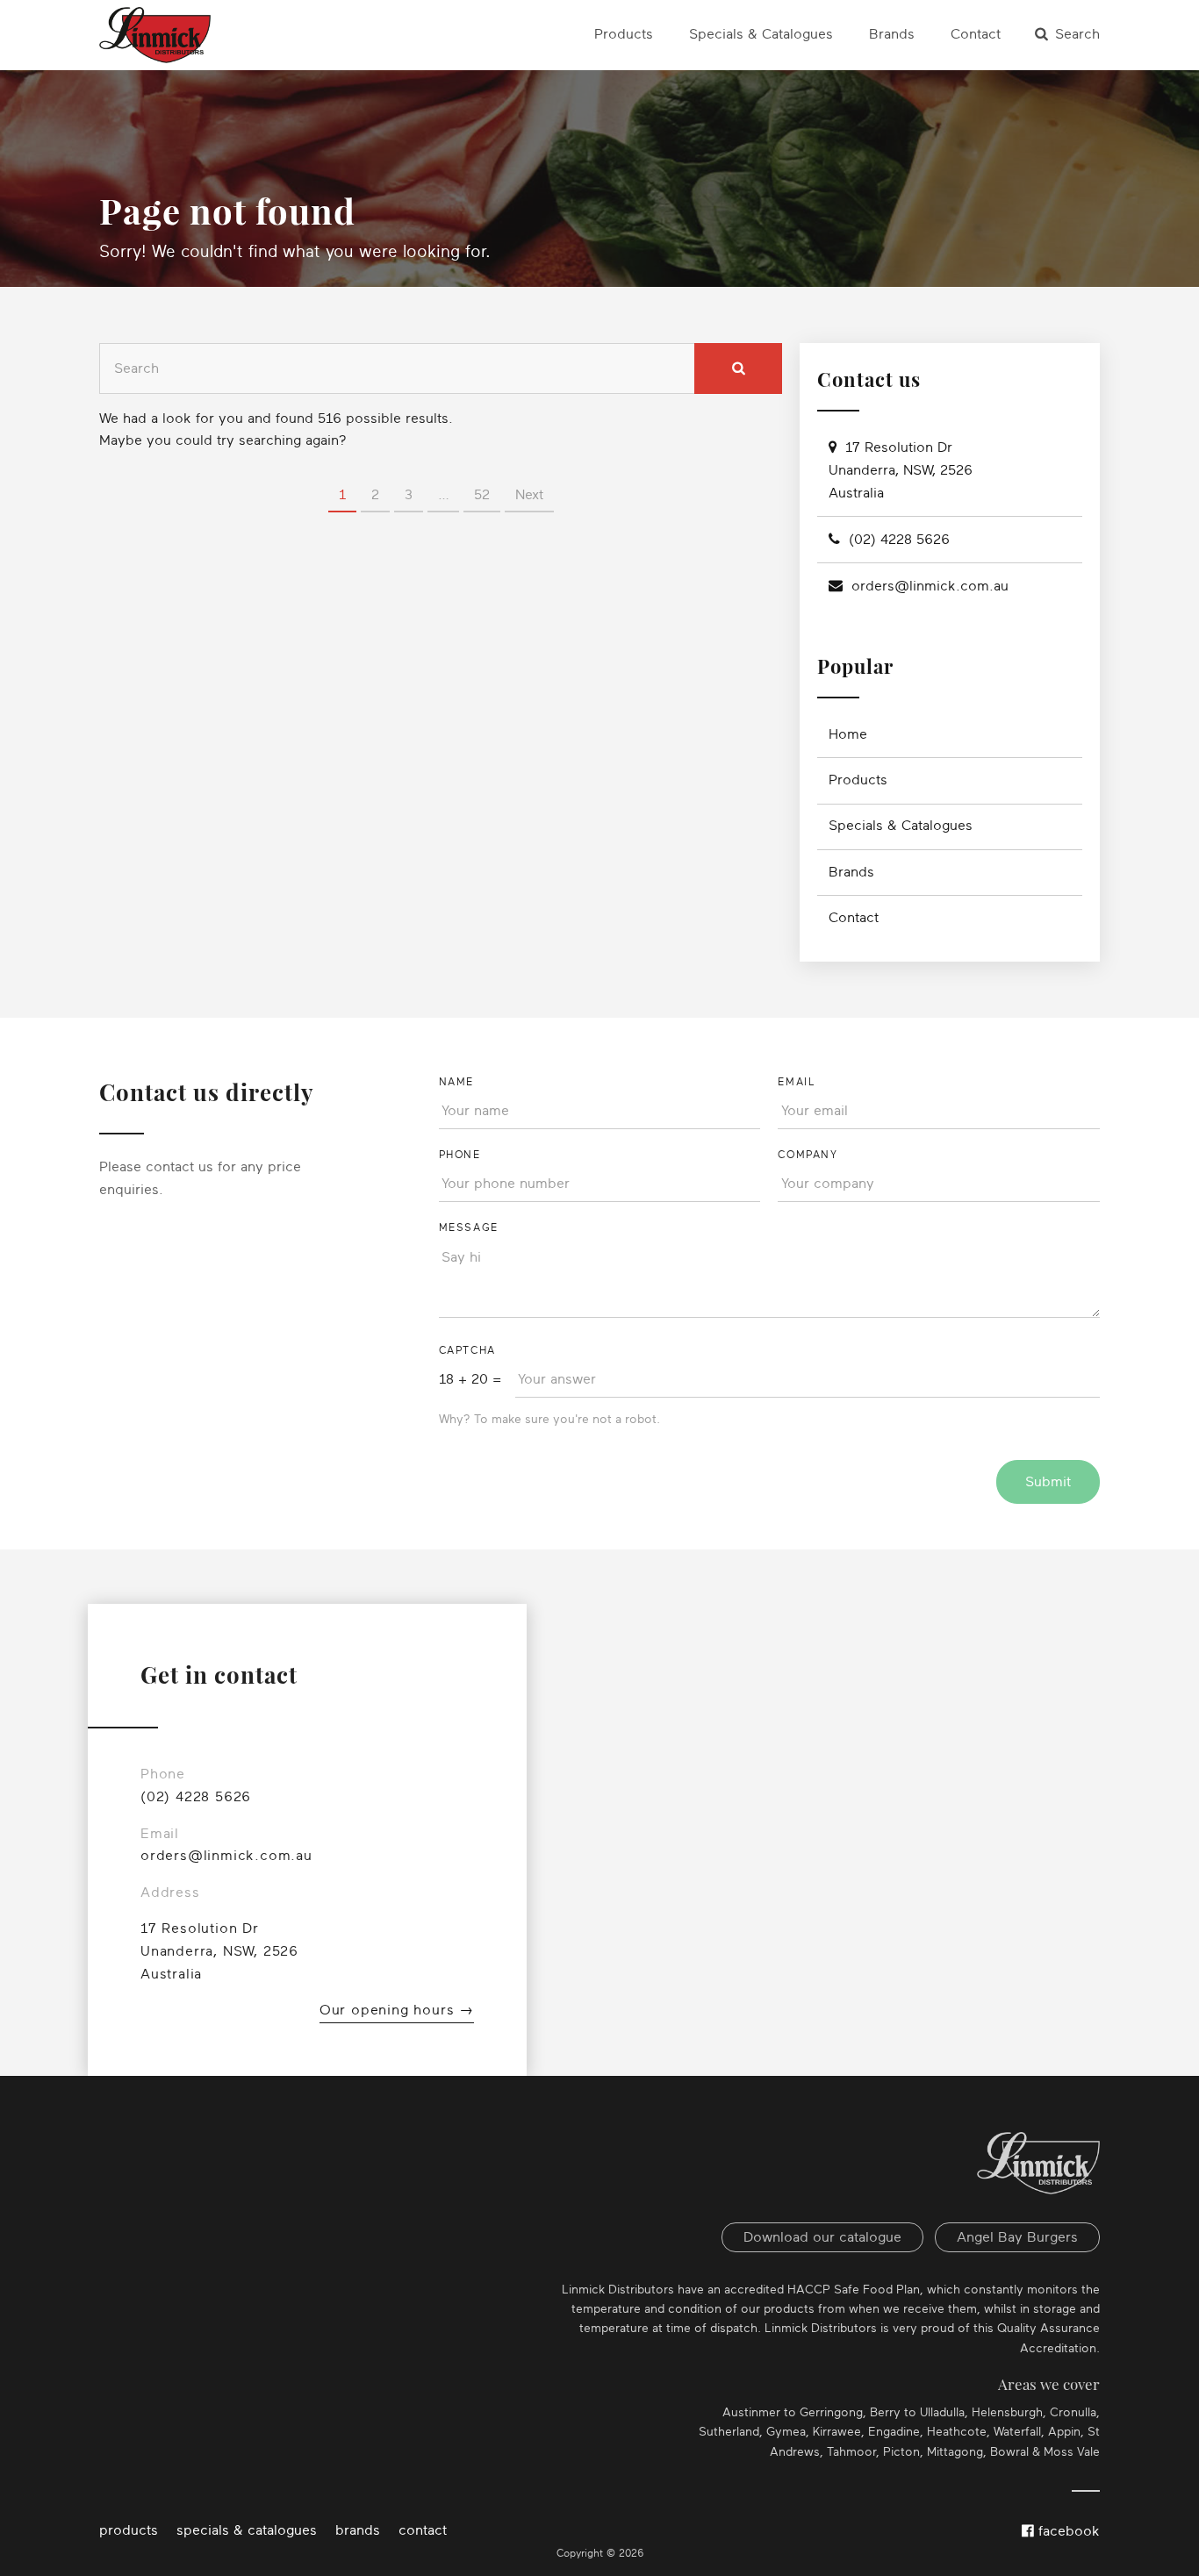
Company (808, 1155)
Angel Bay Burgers (1017, 2237)
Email (796, 1082)
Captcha (467, 1350)
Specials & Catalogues (761, 34)
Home (848, 734)
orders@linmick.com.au (930, 586)
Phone (460, 1155)
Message (469, 1227)
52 (482, 495)
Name (456, 1082)
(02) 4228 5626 (899, 540)
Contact (976, 34)
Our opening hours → (397, 2010)
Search (1077, 34)
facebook (1067, 2531)
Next (529, 495)
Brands (892, 34)
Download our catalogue (822, 2237)
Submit (1048, 1482)
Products (624, 34)
